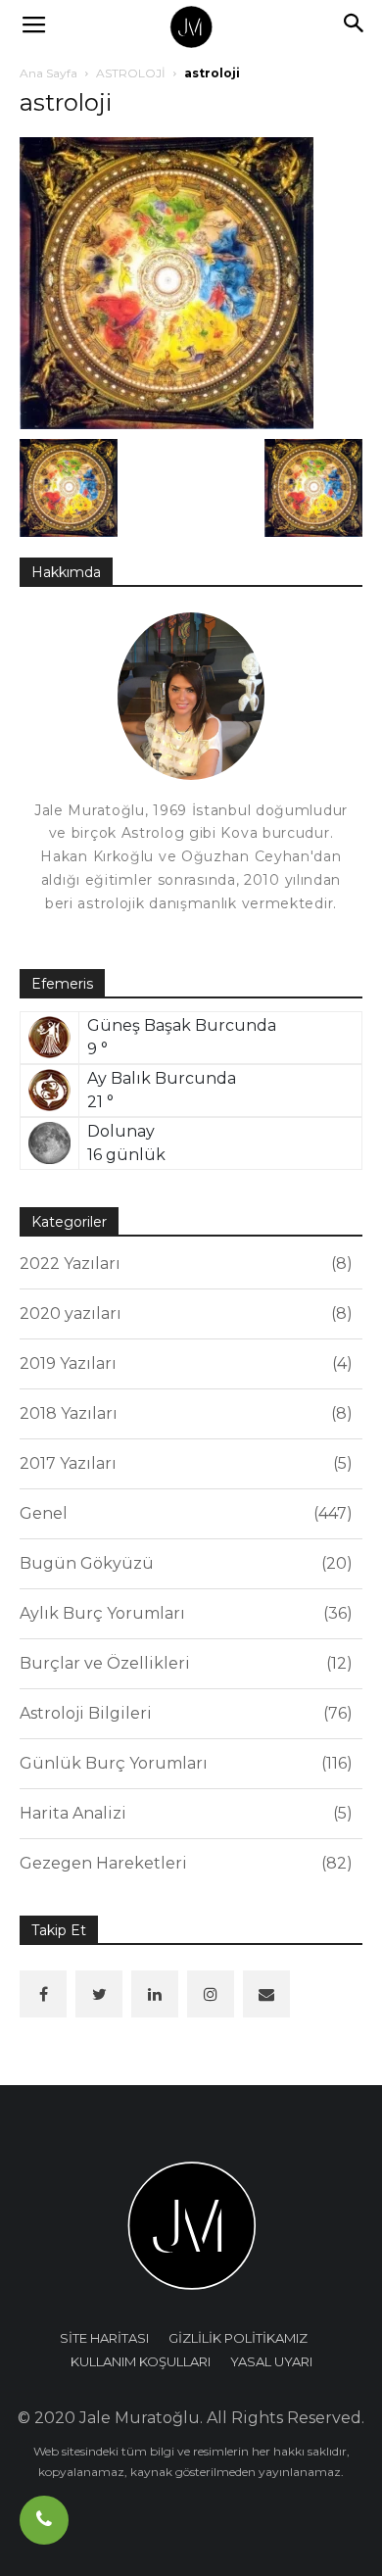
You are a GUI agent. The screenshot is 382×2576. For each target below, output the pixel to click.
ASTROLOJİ (131, 73)
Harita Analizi (183, 1813)
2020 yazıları (183, 1313)
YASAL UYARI (271, 2361)
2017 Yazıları (183, 1463)
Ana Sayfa (48, 73)
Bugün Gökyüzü (183, 1563)
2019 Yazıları (183, 1363)
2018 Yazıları (183, 1413)
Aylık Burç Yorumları (183, 1613)
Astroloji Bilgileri (183, 1713)
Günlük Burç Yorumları (183, 1763)
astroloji (66, 102)
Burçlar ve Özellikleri (183, 1663)
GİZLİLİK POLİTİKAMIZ (238, 2338)
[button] (355, 26)
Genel (183, 1513)
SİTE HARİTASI (104, 2338)
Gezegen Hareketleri (183, 1863)
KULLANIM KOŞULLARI (141, 2361)
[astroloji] (167, 282)
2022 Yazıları (183, 1264)
